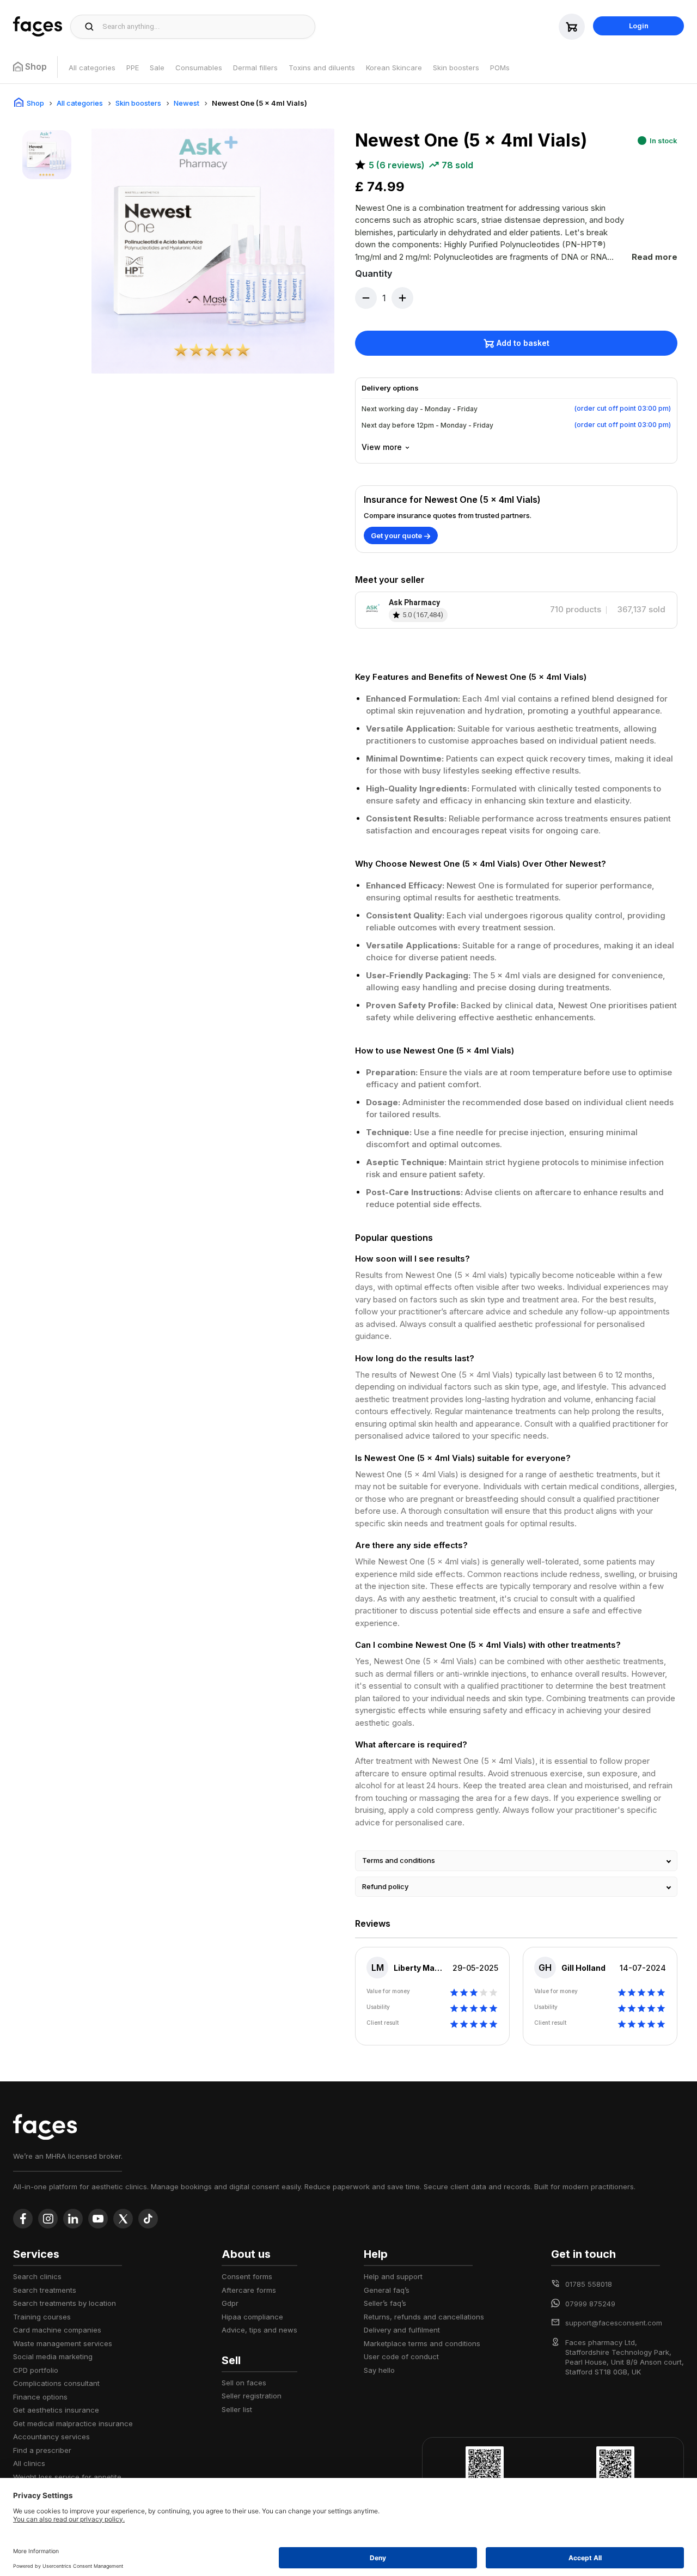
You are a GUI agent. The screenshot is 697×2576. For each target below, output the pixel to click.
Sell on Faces (244, 2383)
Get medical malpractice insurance (73, 2423)
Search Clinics (37, 2276)
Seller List (237, 2409)
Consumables (199, 68)
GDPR (230, 2303)
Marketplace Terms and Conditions (422, 2343)
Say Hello (379, 2370)
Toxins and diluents (322, 68)
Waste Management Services (63, 2343)
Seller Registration (252, 2396)
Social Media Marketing (53, 2356)
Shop (35, 103)
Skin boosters (456, 68)
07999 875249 (590, 2304)
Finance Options (40, 2397)
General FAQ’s (387, 2290)
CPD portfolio (36, 2370)
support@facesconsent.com (614, 2323)
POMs (500, 68)
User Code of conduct (401, 2356)
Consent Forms (247, 2276)
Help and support (393, 2276)
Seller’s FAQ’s (385, 2303)
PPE (133, 68)
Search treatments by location (65, 2303)
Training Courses (42, 2317)
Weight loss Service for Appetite (67, 2477)
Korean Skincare (394, 68)
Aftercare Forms (249, 2290)
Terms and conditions (399, 1860)
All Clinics (29, 2463)
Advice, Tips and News (259, 2330)
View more (382, 447)
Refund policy (385, 1886)
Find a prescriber (42, 2450)
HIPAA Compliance (252, 2317)
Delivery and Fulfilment (402, 2330)
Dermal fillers (255, 68)
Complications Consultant (56, 2383)
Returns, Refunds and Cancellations (424, 2317)
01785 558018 (589, 2284)
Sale (157, 68)
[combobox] (206, 27)
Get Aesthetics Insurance (56, 2410)
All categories (92, 68)
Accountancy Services (51, 2437)
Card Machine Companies (57, 2330)
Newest (187, 103)
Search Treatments (45, 2290)
